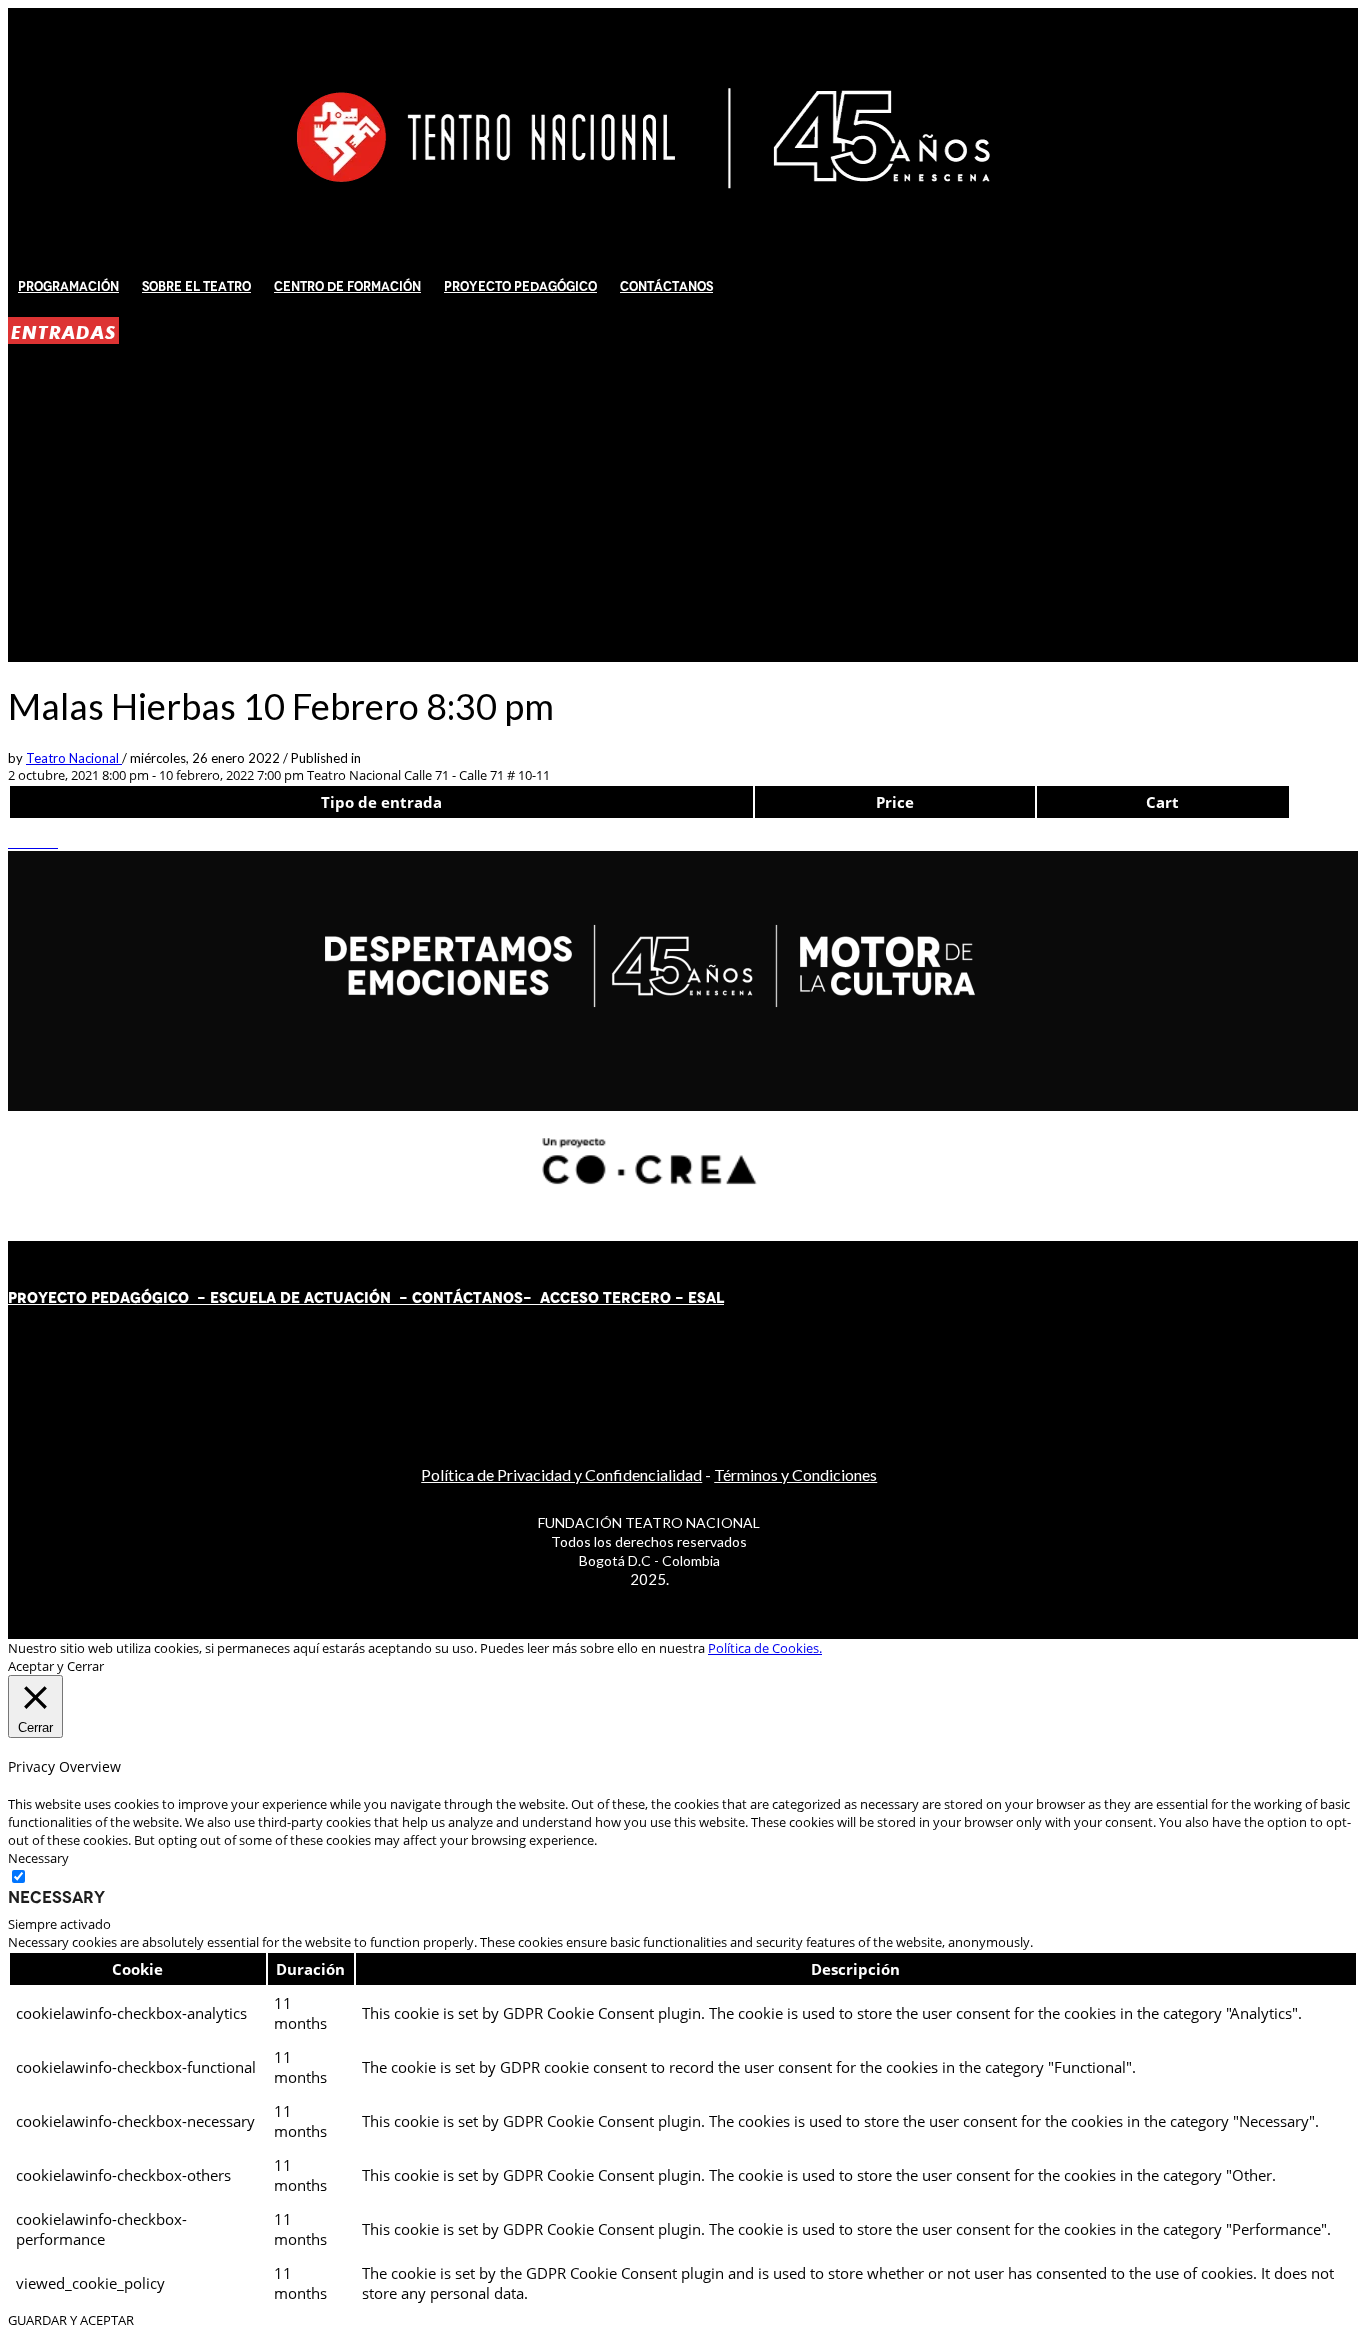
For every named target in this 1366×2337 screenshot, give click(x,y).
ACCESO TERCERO (607, 1298)
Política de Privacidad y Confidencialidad (561, 1474)
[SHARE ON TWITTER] (13, 842)
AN (492, 1298)
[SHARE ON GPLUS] (33, 842)
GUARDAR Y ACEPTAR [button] (71, 2320)
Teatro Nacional (74, 758)
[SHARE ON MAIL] (53, 842)
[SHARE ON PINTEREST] (43, 842)
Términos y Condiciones (795, 1474)
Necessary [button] (38, 1858)
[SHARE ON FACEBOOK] (23, 842)
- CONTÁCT (436, 1298)
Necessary (56, 1897)
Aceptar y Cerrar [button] (56, 1666)
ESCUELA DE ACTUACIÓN (300, 1298)
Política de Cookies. (765, 1648)
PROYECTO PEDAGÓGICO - (109, 1298)
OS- (519, 1298)
